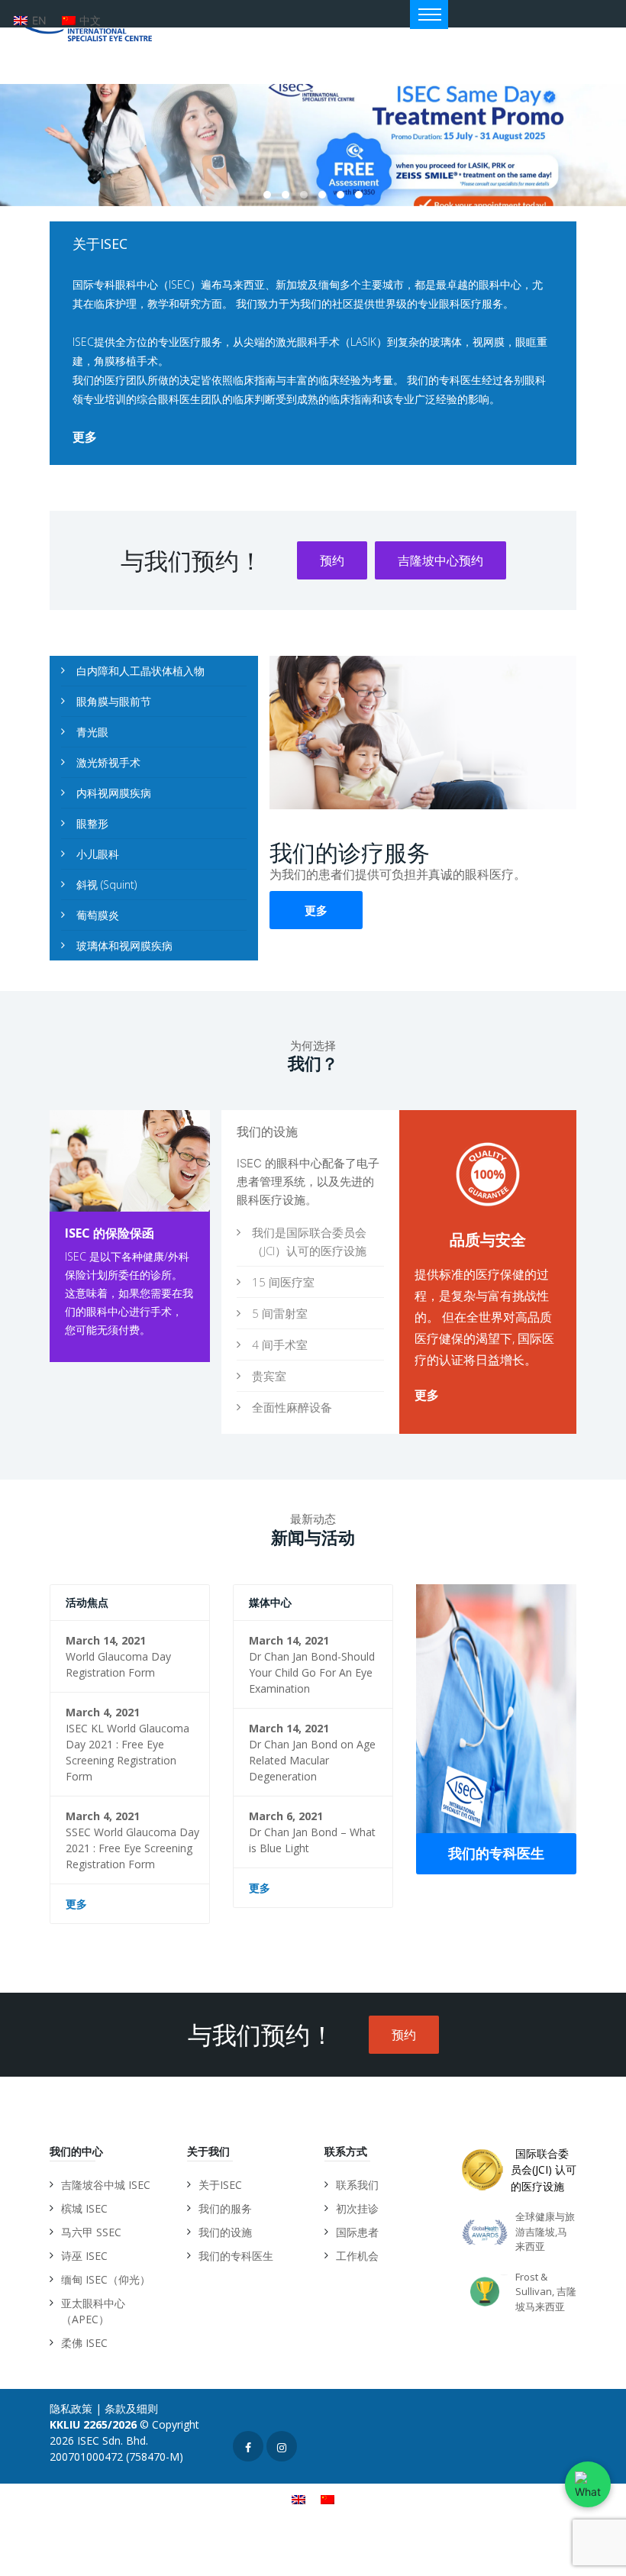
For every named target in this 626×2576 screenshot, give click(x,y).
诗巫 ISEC (84, 2256)
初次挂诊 (357, 2208)
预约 (332, 560)
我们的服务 (225, 2208)
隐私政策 (71, 2408)
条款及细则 (131, 2408)
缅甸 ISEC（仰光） (106, 2279)
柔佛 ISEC (84, 2343)
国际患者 (357, 2232)
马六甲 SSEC (91, 2232)
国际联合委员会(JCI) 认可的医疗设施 (544, 2170)
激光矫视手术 (108, 762)
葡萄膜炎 (98, 915)
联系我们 (357, 2185)
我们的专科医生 (496, 1853)
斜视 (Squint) (106, 884)
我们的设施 (225, 2232)
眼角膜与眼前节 (114, 701)
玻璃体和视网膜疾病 (124, 946)
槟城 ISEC (84, 2208)
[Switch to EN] (298, 2499)
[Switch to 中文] (328, 2499)
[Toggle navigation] (429, 15)
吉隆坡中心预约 (440, 560)
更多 (85, 437)
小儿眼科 (98, 854)
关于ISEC (220, 2185)
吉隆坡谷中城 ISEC (106, 2185)
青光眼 (92, 732)
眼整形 (92, 823)
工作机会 (357, 2256)
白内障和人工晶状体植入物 (140, 671)
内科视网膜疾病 (114, 793)
